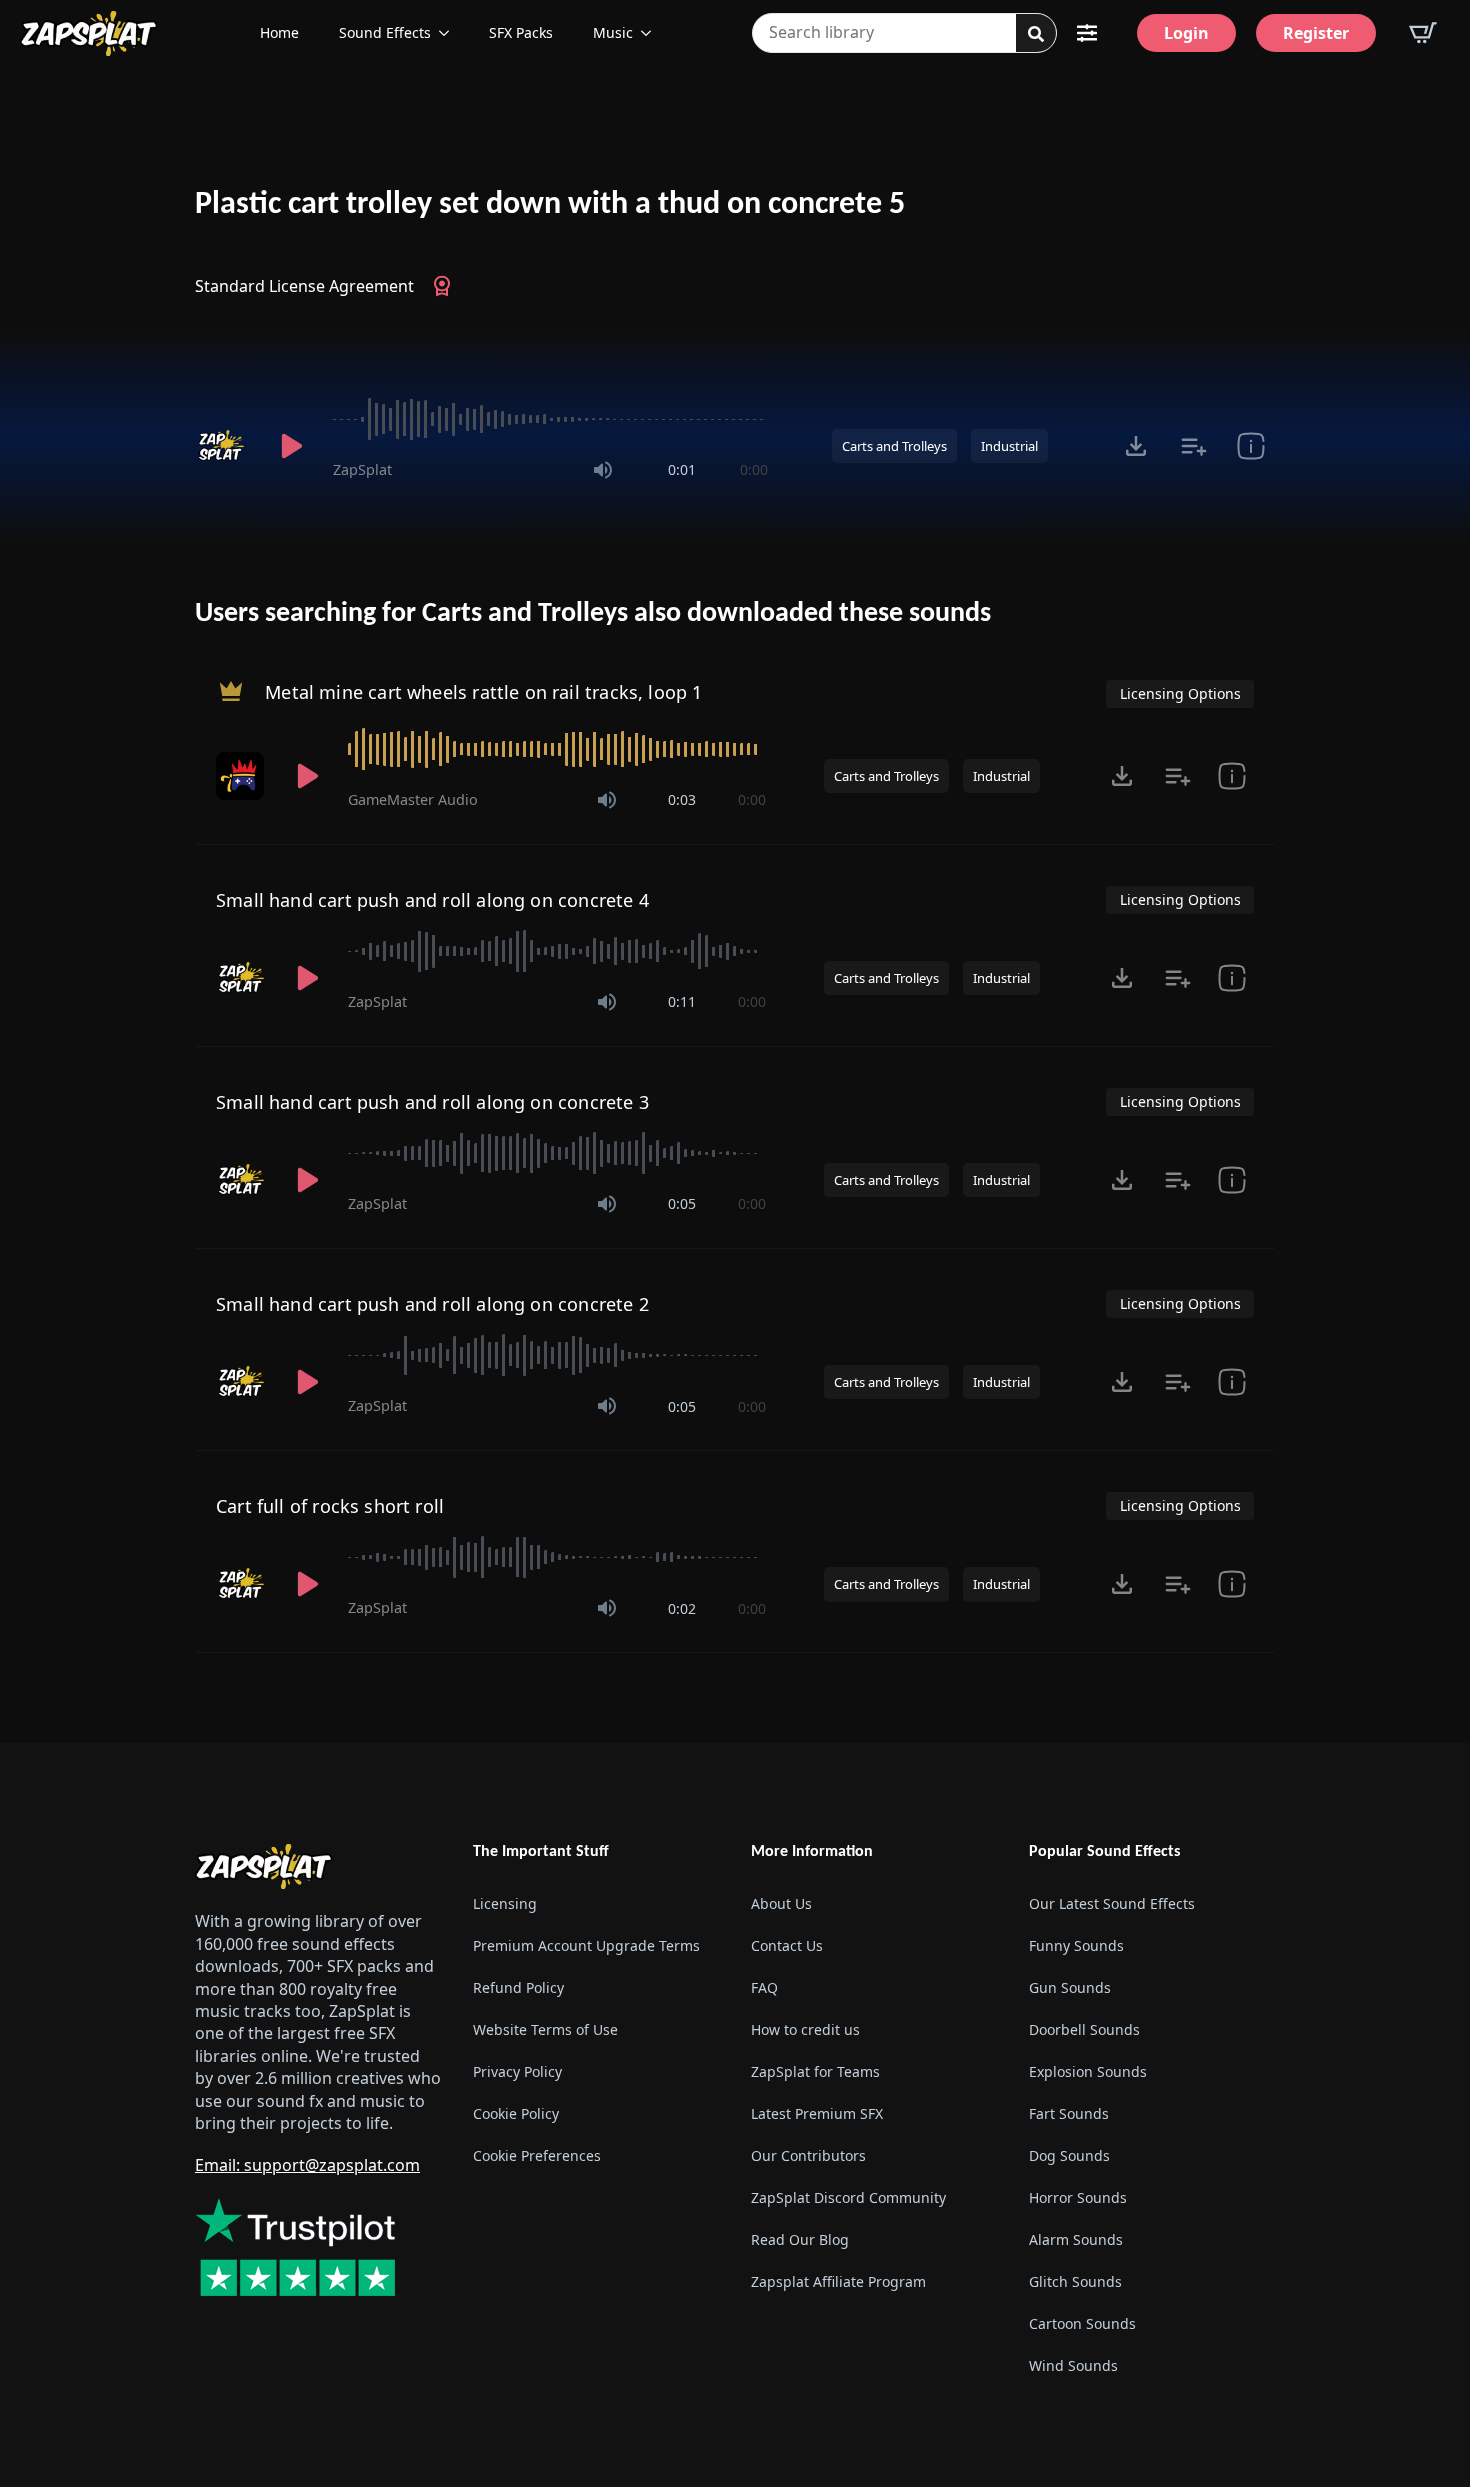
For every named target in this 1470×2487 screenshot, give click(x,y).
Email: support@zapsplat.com (307, 2165)
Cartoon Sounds (1082, 2323)
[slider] (550, 419)
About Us (781, 1903)
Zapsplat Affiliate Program (838, 2281)
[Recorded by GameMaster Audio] (242, 776)
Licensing (505, 1903)
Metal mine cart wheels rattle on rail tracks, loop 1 (483, 692)
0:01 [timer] (682, 469)
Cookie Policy (516, 2113)
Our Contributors (808, 2155)
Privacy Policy (517, 2071)
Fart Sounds (1069, 2113)
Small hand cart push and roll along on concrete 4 (432, 900)
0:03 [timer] (682, 799)
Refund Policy (518, 1987)
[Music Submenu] (652, 33)
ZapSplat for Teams (815, 2071)
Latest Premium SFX (817, 2113)
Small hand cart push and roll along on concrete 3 (432, 1102)
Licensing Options (1180, 693)
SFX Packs (521, 32)
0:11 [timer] (682, 1001)
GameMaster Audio (413, 799)
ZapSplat (362, 469)
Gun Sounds (1070, 1987)
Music (613, 32)
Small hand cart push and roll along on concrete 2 (432, 1304)
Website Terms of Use (545, 2029)
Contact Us (787, 1945)
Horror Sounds (1078, 2197)
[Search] (1036, 34)
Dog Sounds (1069, 2155)
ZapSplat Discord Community (848, 2197)
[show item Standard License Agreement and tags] (1250, 446)
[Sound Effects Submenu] (450, 33)
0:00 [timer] (754, 469)
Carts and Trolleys (894, 446)
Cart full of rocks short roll (330, 1506)
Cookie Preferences (537, 2155)
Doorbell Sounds (1084, 2029)
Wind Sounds (1073, 2365)
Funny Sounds (1076, 1945)
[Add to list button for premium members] (1193, 446)
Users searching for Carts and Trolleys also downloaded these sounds (593, 614)
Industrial (1009, 446)
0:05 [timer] (682, 1203)
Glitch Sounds (1075, 2281)
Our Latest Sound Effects (1112, 1903)
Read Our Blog (800, 2239)
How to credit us (805, 2029)
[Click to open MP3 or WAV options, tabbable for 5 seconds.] (1136, 446)
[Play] (291, 446)
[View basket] (1423, 33)
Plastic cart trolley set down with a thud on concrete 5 (550, 205)
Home (279, 32)
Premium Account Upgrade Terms (586, 1945)
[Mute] (603, 470)
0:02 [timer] (682, 1608)
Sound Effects (385, 32)
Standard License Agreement (304, 286)
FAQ (764, 1987)
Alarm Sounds (1076, 2239)
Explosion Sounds (1088, 2071)
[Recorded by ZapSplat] (223, 446)
